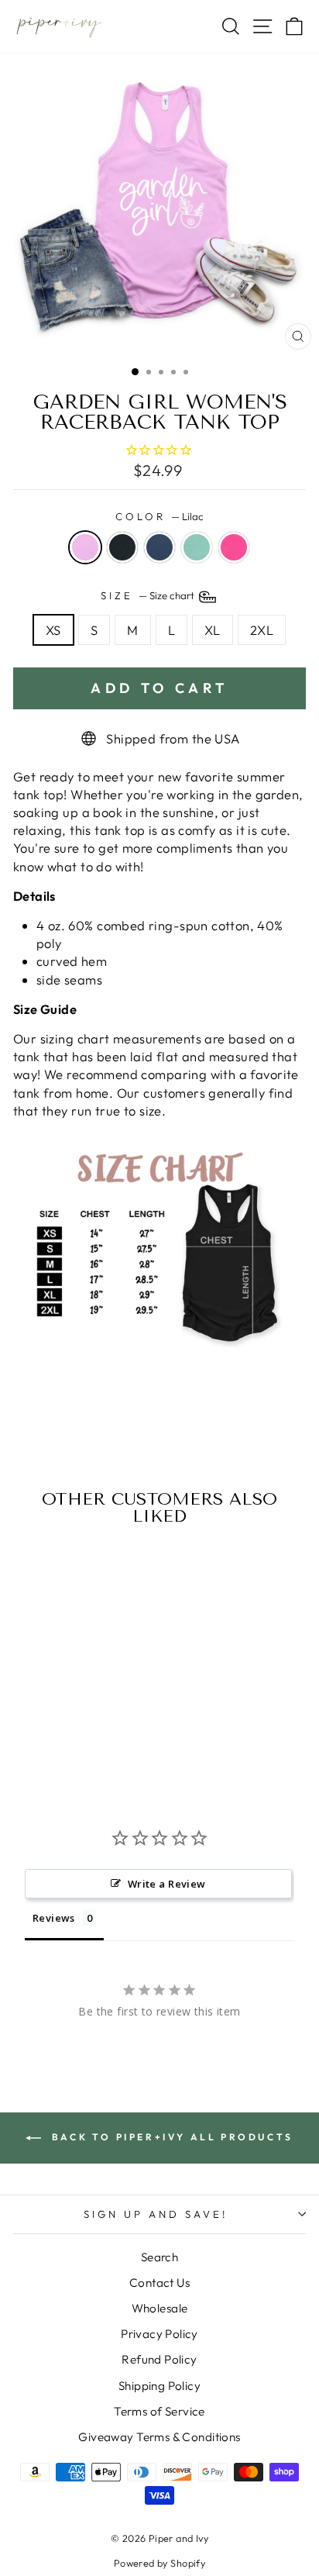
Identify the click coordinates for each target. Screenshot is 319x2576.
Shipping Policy (159, 2386)
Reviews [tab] (54, 1918)
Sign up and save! (156, 2214)
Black (122, 547)
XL (213, 630)
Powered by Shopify (159, 2563)
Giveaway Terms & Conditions (159, 2437)
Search (159, 2257)
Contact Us (159, 2283)
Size (149, 595)
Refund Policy (159, 2359)
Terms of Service (159, 2411)
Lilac (85, 547)
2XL (262, 630)
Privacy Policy (159, 2334)
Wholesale (160, 2308)
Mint (197, 547)
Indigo (159, 547)
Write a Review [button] (167, 1884)
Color (159, 516)
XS (53, 630)
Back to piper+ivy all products (170, 2137)
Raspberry (234, 547)
